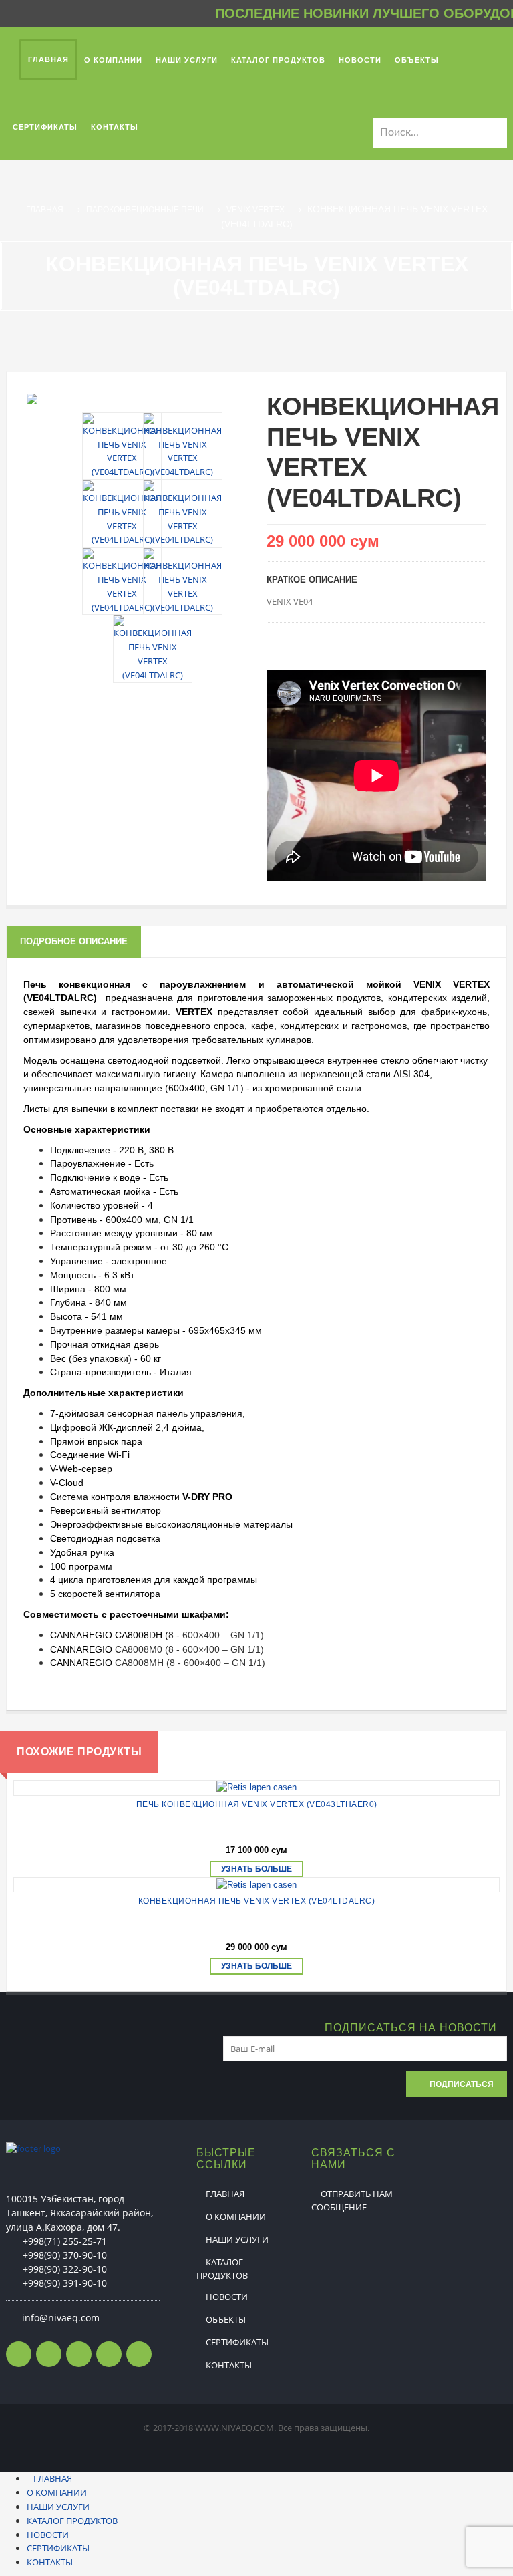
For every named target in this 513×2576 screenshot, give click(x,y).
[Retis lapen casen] (256, 1788)
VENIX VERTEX (256, 210)
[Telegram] (109, 2354)
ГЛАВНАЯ (46, 210)
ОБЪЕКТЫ (226, 2319)
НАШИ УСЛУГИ (237, 2239)
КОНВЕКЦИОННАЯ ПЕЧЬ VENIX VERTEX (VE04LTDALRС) (257, 1901)
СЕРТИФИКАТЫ (237, 2342)
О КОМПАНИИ (236, 2216)
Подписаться (462, 2084)
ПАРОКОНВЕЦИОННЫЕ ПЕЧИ (146, 210)
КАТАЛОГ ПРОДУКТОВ (222, 2269)
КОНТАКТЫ (229, 2365)
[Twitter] (49, 2354)
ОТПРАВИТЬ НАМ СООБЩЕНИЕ (352, 2200)
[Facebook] (19, 2354)
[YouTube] (139, 2354)
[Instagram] (79, 2354)
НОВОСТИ (227, 2297)
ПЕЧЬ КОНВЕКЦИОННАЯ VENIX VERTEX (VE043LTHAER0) (257, 1804)
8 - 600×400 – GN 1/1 (214, 1635)
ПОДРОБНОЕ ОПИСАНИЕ (74, 941)
